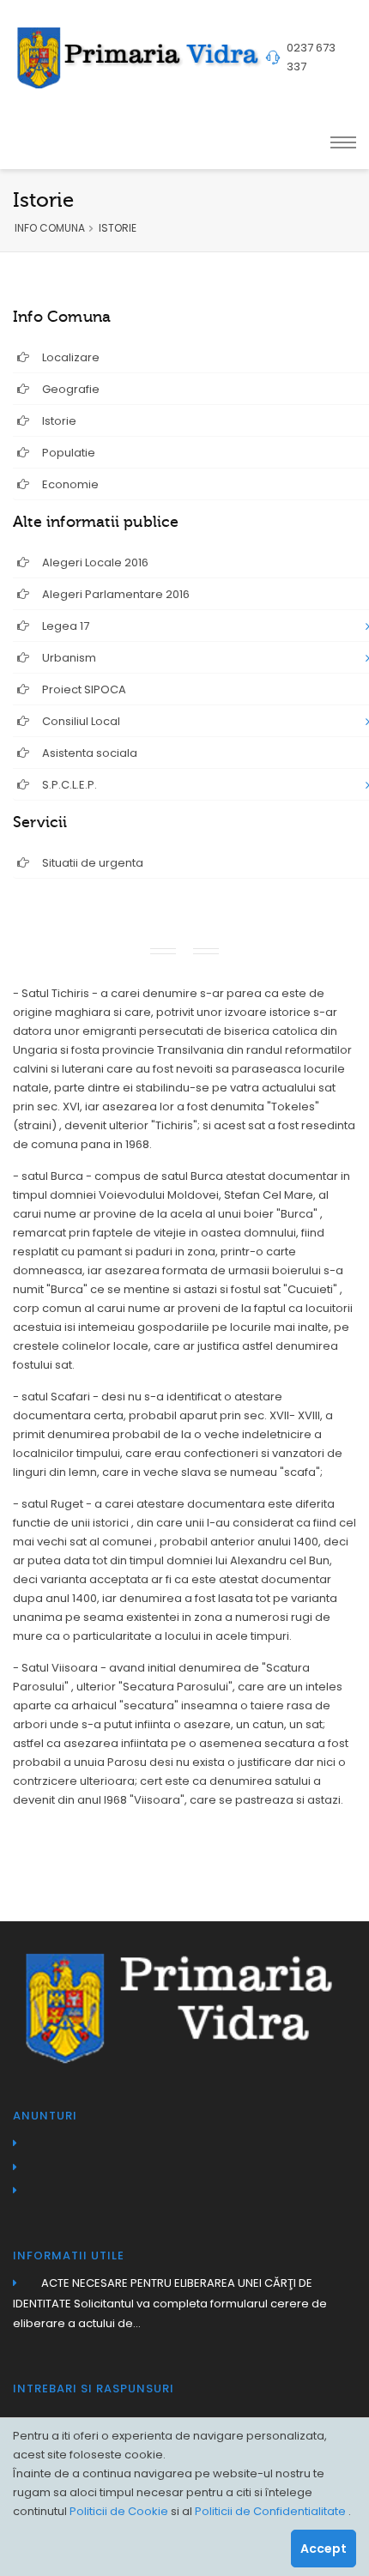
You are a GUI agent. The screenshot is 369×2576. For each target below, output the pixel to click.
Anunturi (45, 2116)
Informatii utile (69, 2256)
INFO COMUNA (50, 228)
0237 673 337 (311, 57)
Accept (324, 2549)
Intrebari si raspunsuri (94, 2389)
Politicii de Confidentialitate (272, 2511)
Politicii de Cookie (120, 2511)
